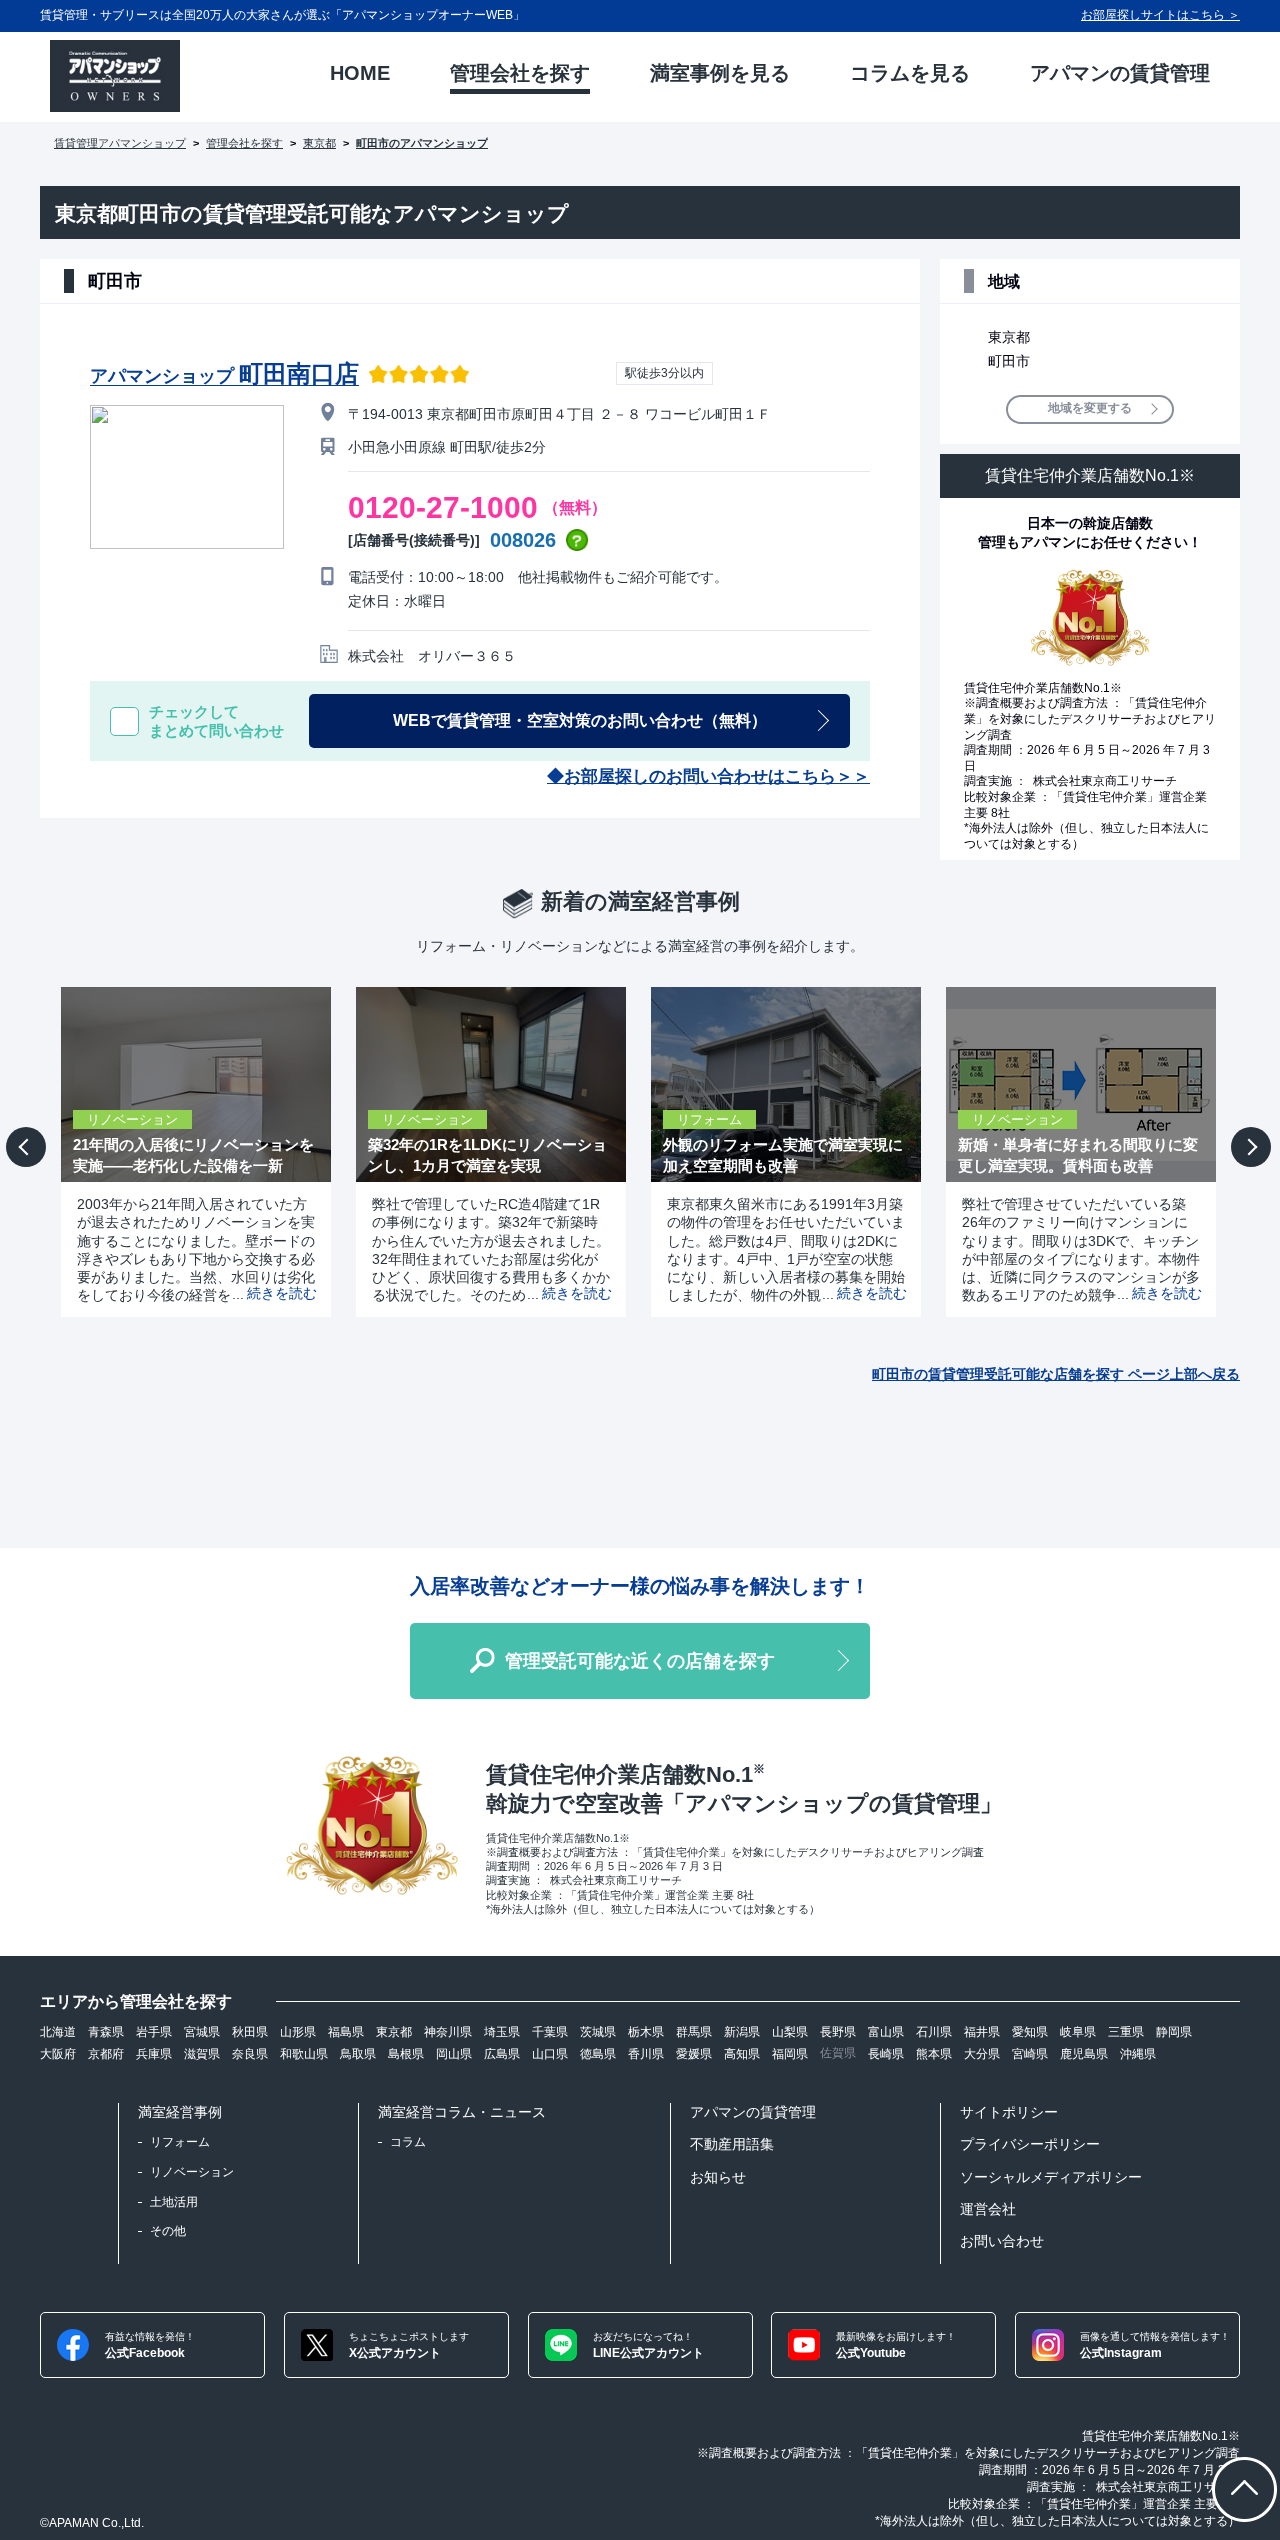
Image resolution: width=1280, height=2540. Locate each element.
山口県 (550, 2054)
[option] (188, 1152)
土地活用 (174, 2202)
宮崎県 (1030, 2054)
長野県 (838, 2032)
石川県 (934, 2032)
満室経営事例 (180, 2112)
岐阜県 (1078, 2032)
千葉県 (550, 2032)
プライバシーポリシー (1030, 2144)
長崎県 (886, 2054)
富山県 (886, 2032)
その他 (168, 2231)
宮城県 (202, 2032)
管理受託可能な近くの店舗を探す (640, 1661)
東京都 (319, 143)
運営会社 (988, 2209)
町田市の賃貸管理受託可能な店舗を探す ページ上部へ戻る (1056, 1374)
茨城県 (598, 2032)
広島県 (502, 2054)
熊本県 (934, 2054)
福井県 (982, 2032)
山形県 (298, 2032)
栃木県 (646, 2032)
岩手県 (154, 2032)
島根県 (406, 2054)
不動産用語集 (732, 2144)
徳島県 (598, 2054)
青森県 (106, 2032)
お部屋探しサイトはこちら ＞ (1160, 15)
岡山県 (454, 2054)
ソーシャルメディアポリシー (1051, 2177)
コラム (408, 2142)
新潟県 (742, 2032)
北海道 (58, 2032)
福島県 (346, 2032)
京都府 (106, 2054)
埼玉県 (502, 2032)
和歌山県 (304, 2054)
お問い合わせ (1002, 2241)
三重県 (1126, 2032)
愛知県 (1030, 2032)
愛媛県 (694, 2054)
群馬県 (694, 2032)
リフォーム (180, 2142)
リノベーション (192, 2172)
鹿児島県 (1084, 2054)
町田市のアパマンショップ (422, 143)
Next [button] (1251, 1164)
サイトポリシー (1009, 2112)
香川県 (646, 2054)
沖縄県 (1138, 2054)
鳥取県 (358, 2054)
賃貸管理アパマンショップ (120, 143)
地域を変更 (1090, 408)
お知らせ (718, 2177)
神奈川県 (448, 2032)
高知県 (742, 2054)
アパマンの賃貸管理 (753, 2112)
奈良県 (250, 2054)
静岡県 (1174, 2032)
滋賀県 (202, 2054)
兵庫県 (154, 2054)
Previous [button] (29, 1161)
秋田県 (250, 2032)
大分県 (982, 2054)
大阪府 (58, 2054)
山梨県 (790, 2032)
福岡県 (790, 2054)
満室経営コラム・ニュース (462, 2112)
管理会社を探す (244, 143)
